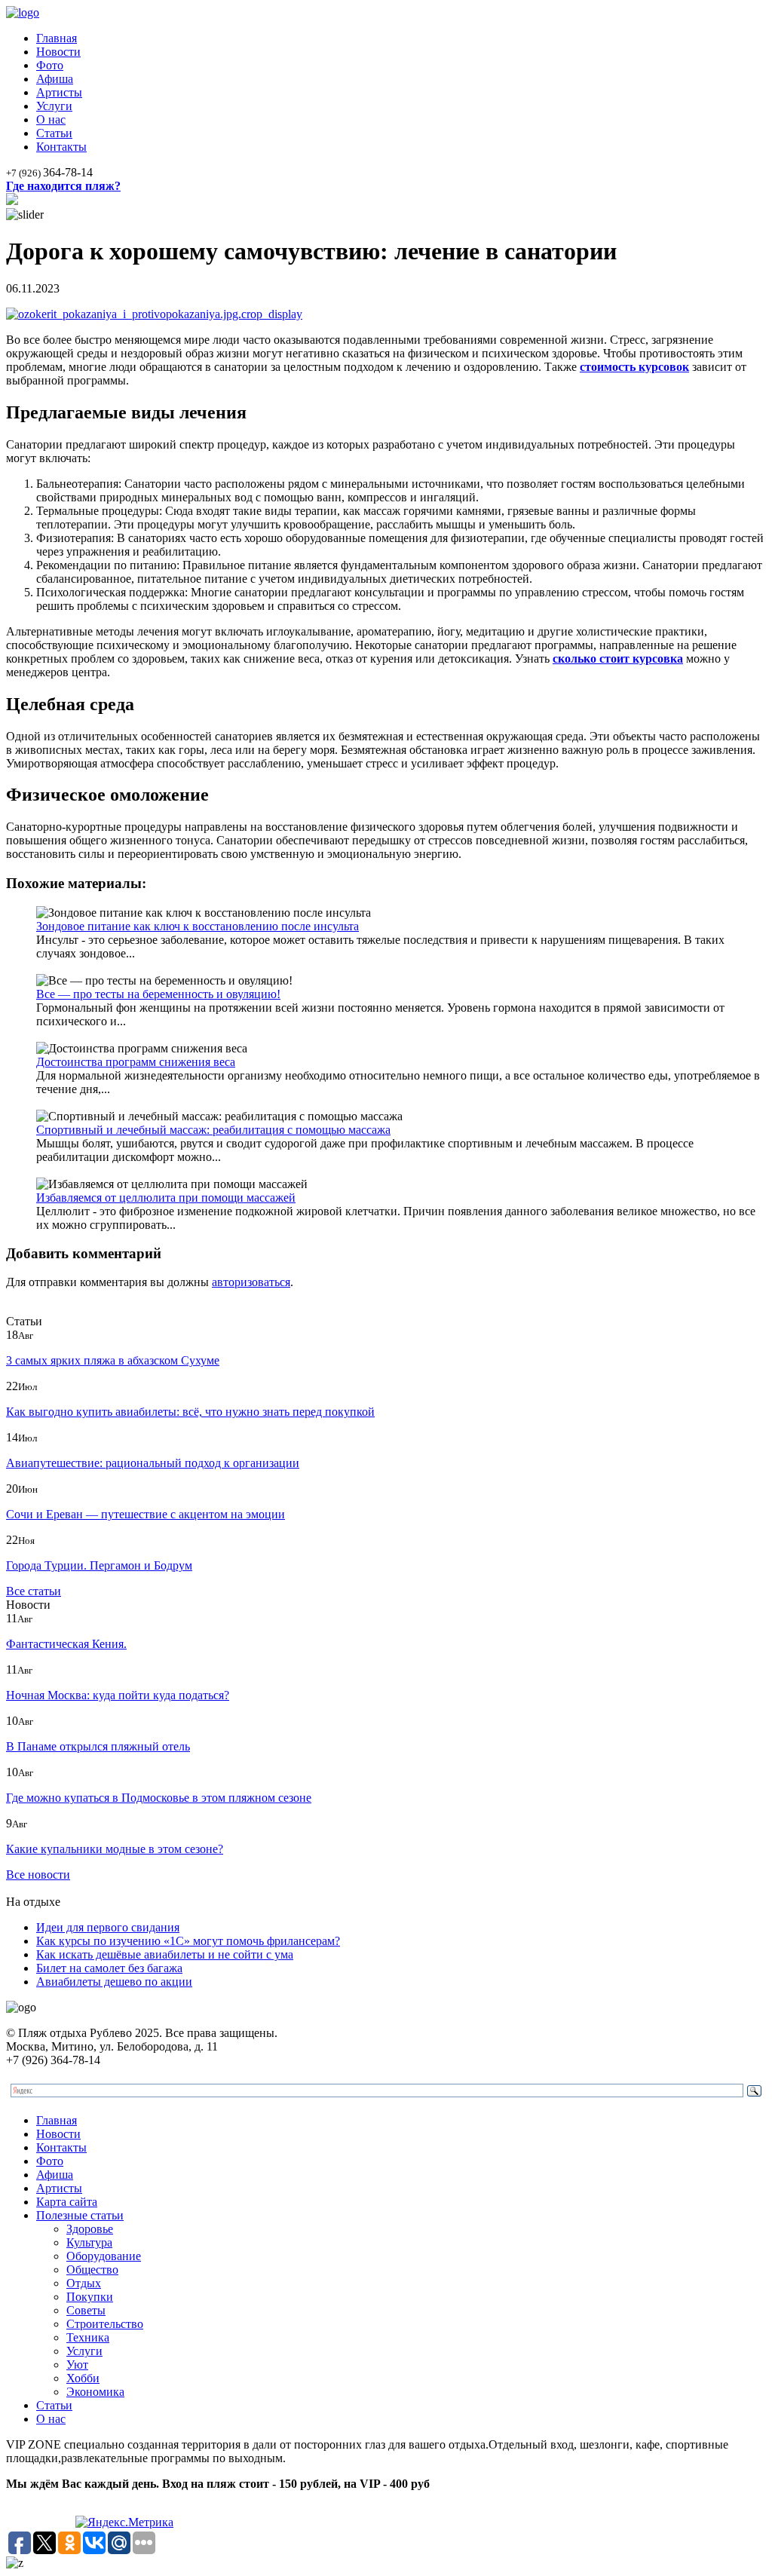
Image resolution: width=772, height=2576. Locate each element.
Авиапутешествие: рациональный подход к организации (153, 1463)
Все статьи (34, 1591)
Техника (88, 2337)
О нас (51, 119)
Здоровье (90, 2229)
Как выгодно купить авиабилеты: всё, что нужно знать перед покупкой (190, 1412)
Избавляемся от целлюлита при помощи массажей (166, 1198)
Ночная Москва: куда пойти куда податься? (118, 1695)
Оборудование (104, 2256)
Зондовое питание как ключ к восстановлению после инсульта (198, 926)
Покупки (90, 2297)
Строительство (105, 2324)
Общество (92, 2270)
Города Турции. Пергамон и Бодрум (99, 1565)
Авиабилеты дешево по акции (114, 1982)
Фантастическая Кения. (66, 1644)
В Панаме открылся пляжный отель (98, 1746)
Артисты (59, 92)
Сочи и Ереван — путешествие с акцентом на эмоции (146, 1514)
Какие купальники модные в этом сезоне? (115, 1849)
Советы (86, 2310)
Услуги (54, 106)
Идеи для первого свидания (108, 1927)
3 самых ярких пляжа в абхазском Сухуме (113, 1360)
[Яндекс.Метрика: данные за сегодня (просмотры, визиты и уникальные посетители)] (124, 2522)
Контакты (61, 147)
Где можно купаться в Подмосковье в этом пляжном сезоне (159, 1798)
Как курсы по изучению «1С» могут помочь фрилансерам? (188, 1941)
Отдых (84, 2283)
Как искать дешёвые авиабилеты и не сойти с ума (165, 1954)
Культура (89, 2242)
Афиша (55, 79)
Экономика (95, 2392)
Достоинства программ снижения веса (136, 1062)
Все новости (38, 1875)
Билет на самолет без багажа (109, 1968)
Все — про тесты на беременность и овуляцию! (158, 994)
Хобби (83, 2378)
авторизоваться (251, 1282)
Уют (77, 2365)
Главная (57, 38)
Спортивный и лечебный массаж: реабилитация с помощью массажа (213, 1130)
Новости (58, 52)
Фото (50, 65)
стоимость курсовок (634, 367)
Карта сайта (67, 2202)
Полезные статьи (80, 2215)
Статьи (54, 133)
